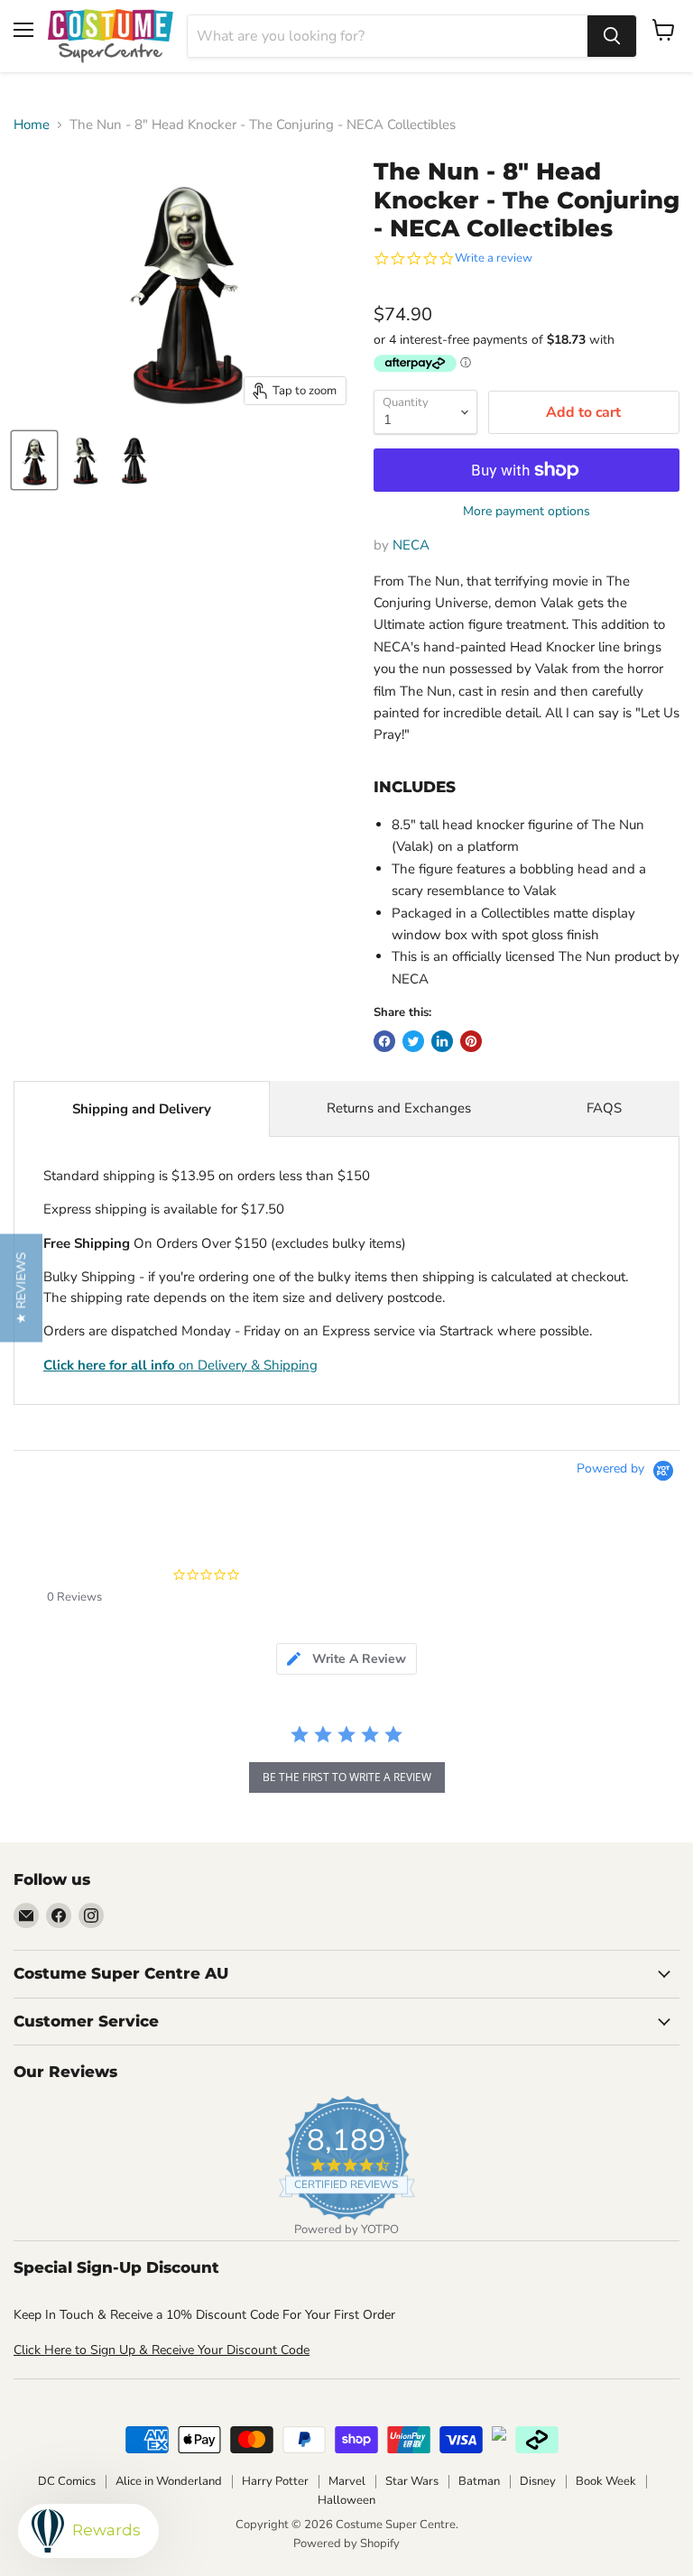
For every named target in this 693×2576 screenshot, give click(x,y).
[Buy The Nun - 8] (34, 460)
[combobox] (388, 36)
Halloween (346, 2500)
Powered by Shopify (346, 2544)
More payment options (527, 512)
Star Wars (412, 2481)
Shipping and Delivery (142, 1109)
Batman (479, 2481)
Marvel (347, 2481)
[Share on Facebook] (384, 1041)
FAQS (604, 1108)
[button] (21, 1288)
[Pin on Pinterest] (471, 1041)
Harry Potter (275, 2481)
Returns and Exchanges (399, 1108)
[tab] (346, 1659)
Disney (538, 2481)
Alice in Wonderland (169, 2481)
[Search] (612, 36)
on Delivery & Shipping (180, 1365)
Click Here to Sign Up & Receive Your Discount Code (162, 2350)
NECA (411, 545)
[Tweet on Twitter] (413, 1041)
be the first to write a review (347, 1777)
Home (32, 125)
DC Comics (67, 2481)
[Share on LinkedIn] (442, 1041)
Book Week (606, 2481)
